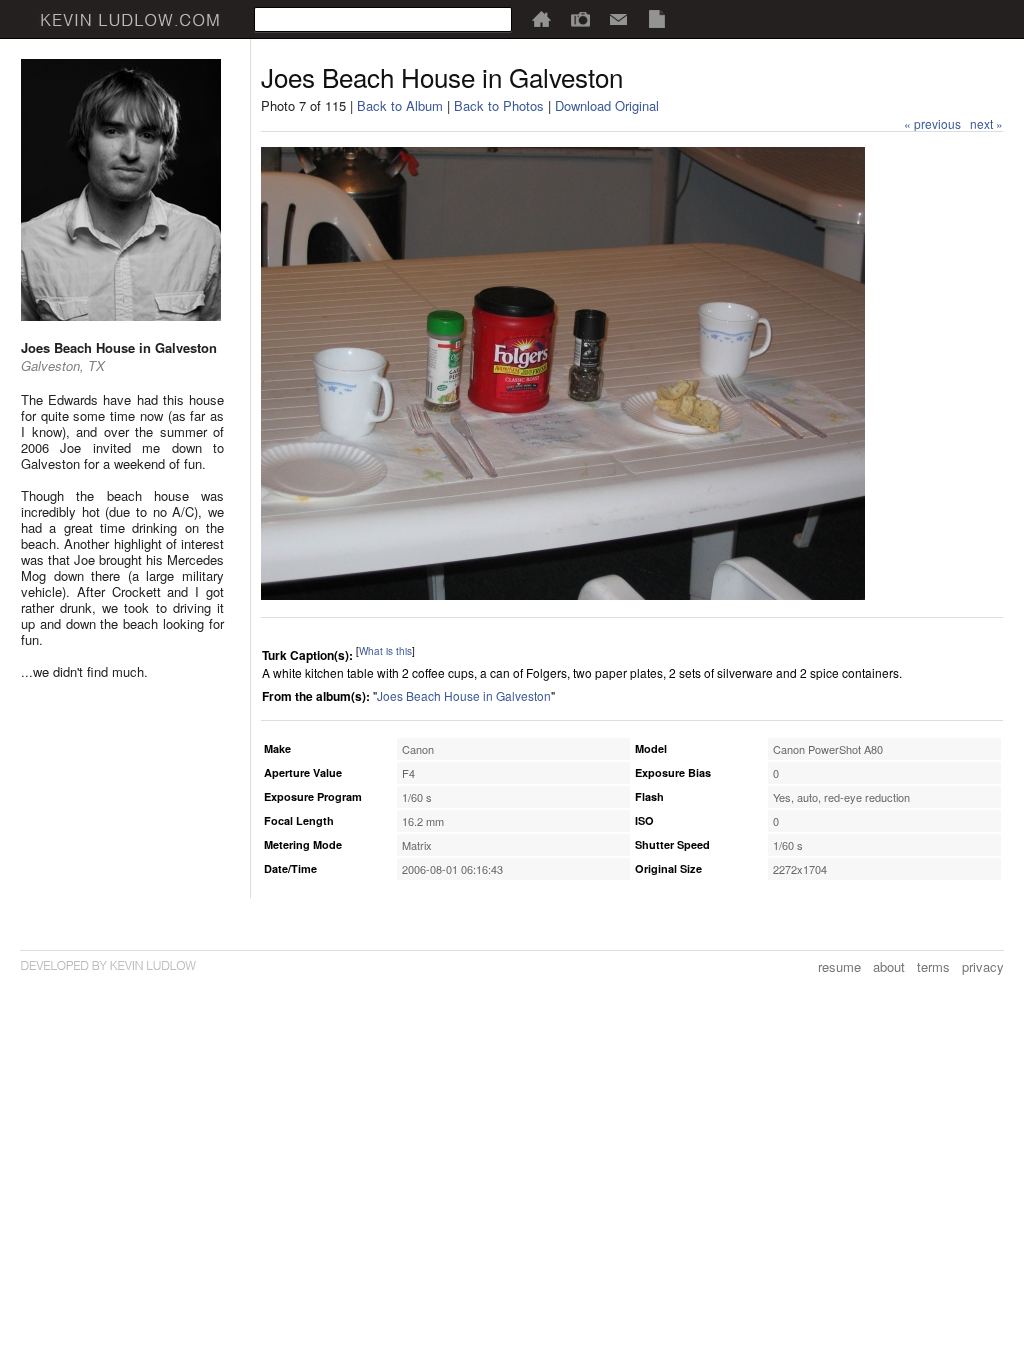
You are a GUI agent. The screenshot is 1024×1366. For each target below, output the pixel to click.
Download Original (607, 105)
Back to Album (400, 105)
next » (986, 123)
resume (839, 966)
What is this (385, 651)
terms (933, 966)
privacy (983, 966)
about (889, 966)
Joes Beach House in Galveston (464, 695)
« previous (932, 123)
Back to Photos (499, 105)
